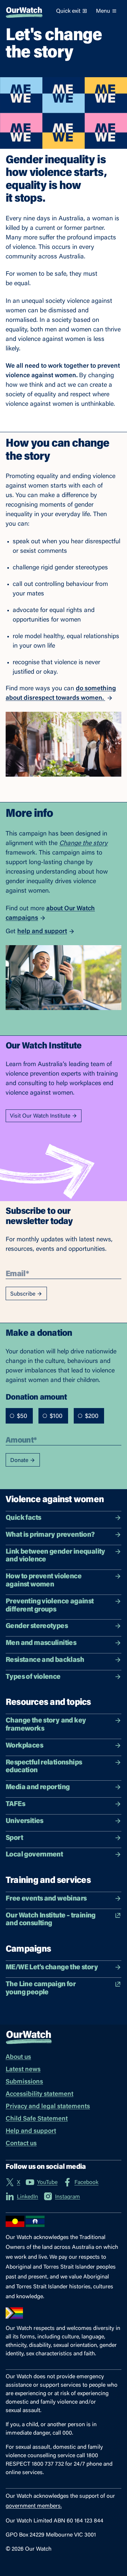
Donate (19, 1461)
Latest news (23, 2070)
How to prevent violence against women (44, 1581)
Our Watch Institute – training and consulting (51, 1920)
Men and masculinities (41, 1643)
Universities (25, 1821)
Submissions (24, 2082)
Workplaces (24, 1746)
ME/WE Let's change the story (52, 1968)
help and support (42, 932)
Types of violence (33, 1677)
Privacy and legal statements (48, 2107)
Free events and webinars (46, 1899)
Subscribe (23, 1294)
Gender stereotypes (37, 1626)
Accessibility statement (40, 2094)
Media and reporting (38, 1787)
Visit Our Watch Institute (40, 1116)
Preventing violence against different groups (50, 1606)
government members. (34, 2506)
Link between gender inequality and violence (56, 1556)
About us (18, 2057)
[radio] (12, 1416)
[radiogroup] (55, 1416)
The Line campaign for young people (41, 1988)
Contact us (21, 2144)
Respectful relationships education (44, 1767)
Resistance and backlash (45, 1660)
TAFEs (15, 1804)
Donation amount (36, 1397)
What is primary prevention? (50, 1535)
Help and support (31, 2131)
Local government (34, 1855)
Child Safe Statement (37, 2119)
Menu (103, 11)
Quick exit (68, 11)
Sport (14, 1838)
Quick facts (23, 1518)
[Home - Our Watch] (24, 11)
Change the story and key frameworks (46, 1725)
